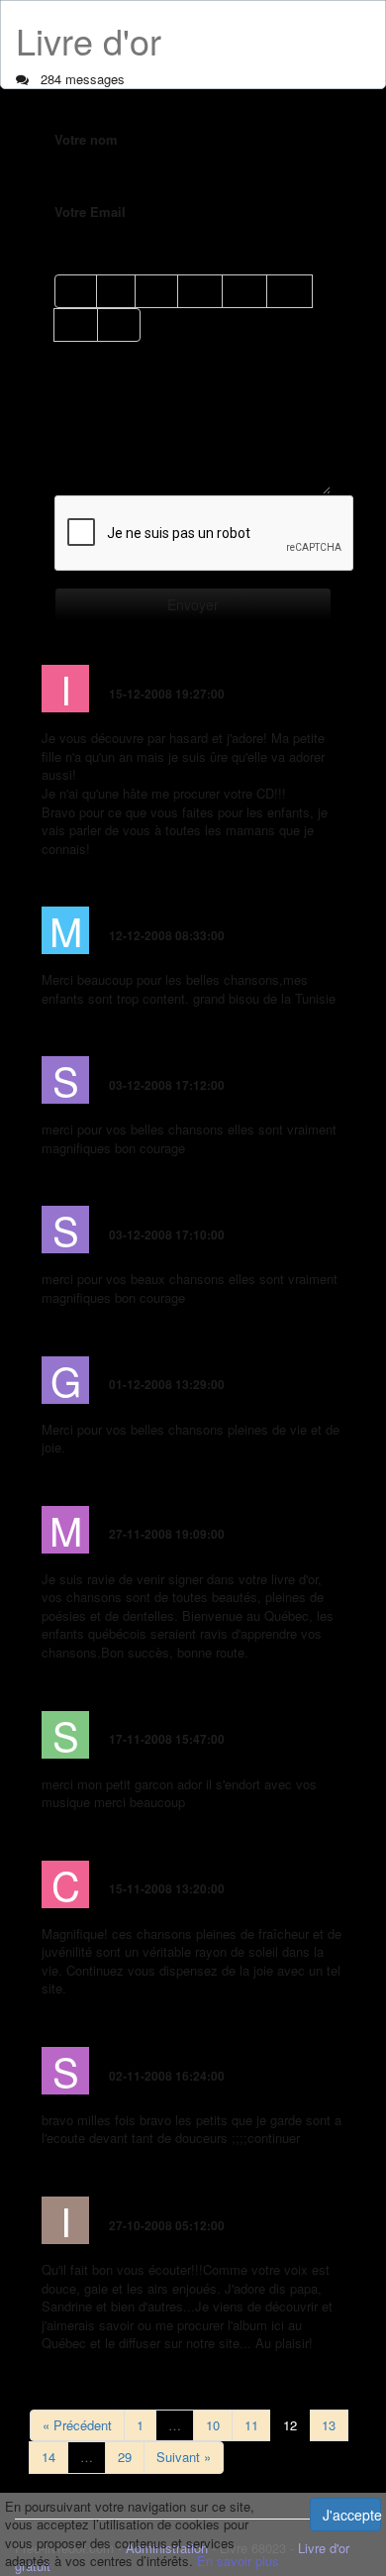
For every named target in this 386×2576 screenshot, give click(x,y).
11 (251, 2425)
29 (125, 2457)
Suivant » (184, 2457)
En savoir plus (238, 2561)
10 (213, 2425)
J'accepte (352, 2515)
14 (48, 2457)
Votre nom (86, 140)
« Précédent (77, 2425)
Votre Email (90, 212)
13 (329, 2425)
